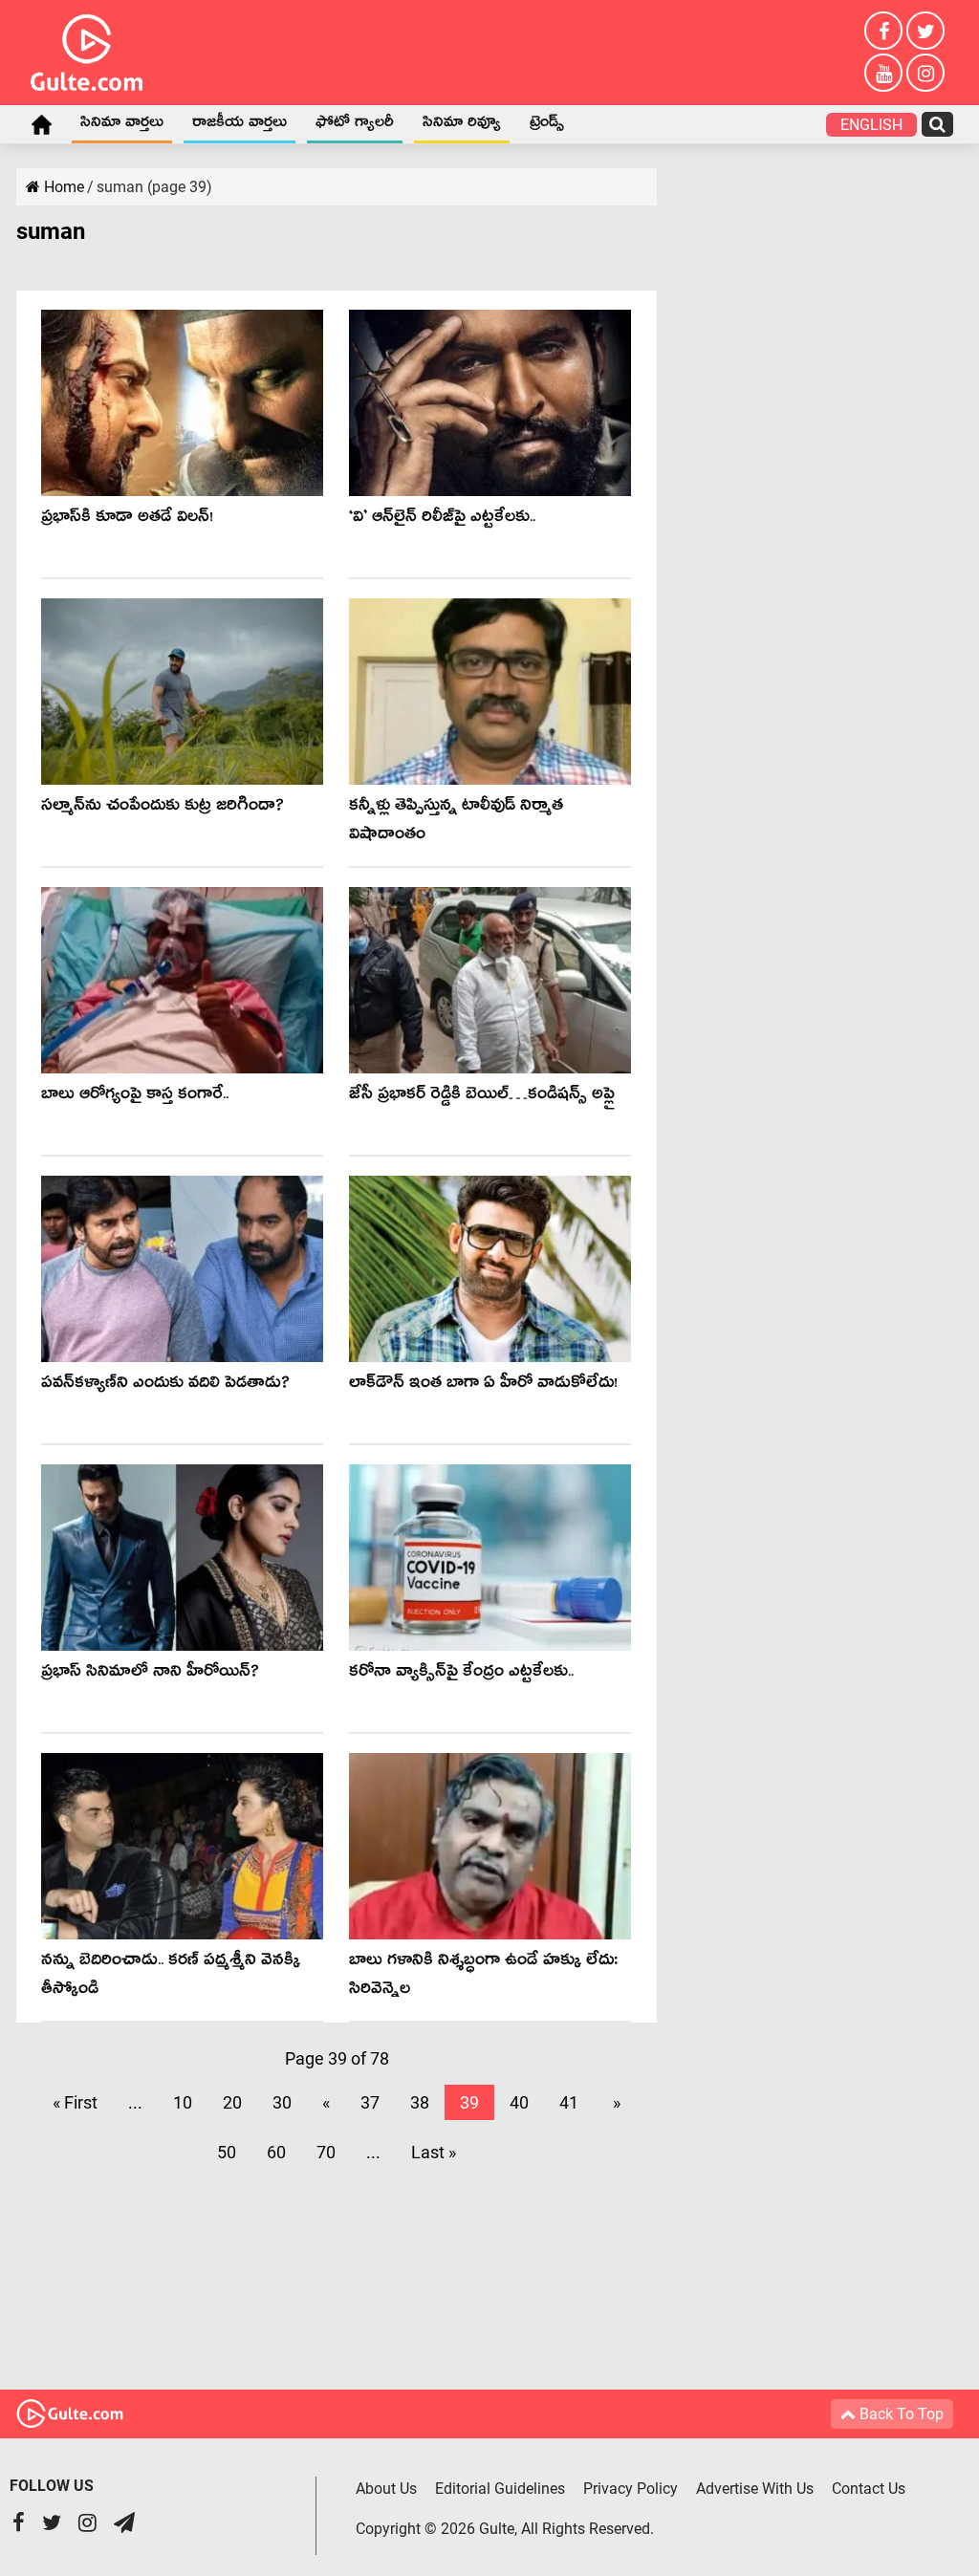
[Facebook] (883, 31)
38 (420, 2102)
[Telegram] (124, 2525)
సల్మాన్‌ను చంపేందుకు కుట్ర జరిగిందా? (163, 808)
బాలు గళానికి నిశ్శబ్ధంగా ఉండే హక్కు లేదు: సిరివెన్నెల (483, 1977)
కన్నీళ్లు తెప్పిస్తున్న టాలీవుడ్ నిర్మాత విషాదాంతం (456, 823)
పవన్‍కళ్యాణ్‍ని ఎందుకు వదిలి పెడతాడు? (165, 1385)
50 (227, 2152)
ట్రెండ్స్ (547, 125)
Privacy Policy (631, 2489)
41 (569, 2102)
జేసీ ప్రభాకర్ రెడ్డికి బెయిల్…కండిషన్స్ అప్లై (482, 1097)
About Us (386, 2489)
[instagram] (925, 73)
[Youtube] (883, 73)
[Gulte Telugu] (87, 49)
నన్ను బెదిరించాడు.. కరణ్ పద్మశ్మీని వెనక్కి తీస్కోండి (171, 1977)
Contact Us (869, 2489)
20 (232, 2102)
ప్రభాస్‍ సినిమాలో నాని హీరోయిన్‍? (150, 1674)
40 (519, 2102)
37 (370, 2102)
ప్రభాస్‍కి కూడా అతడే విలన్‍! (127, 520)
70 (326, 2152)
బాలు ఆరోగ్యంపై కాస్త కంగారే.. (135, 1097)
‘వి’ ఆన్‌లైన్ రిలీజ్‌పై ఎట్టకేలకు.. (442, 520)
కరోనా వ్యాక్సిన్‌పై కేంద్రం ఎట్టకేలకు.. (461, 1674)
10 (183, 2102)
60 (276, 2152)
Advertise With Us (755, 2489)
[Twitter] (925, 31)
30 (282, 2102)
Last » (434, 2152)
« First (75, 2102)
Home (41, 124)
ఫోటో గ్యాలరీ (355, 125)
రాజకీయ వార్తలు (239, 125)
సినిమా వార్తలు (122, 125)
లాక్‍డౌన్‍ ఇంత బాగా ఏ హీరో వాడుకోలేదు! (483, 1385)
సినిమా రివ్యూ (462, 125)
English (871, 125)
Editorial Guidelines (500, 2489)
